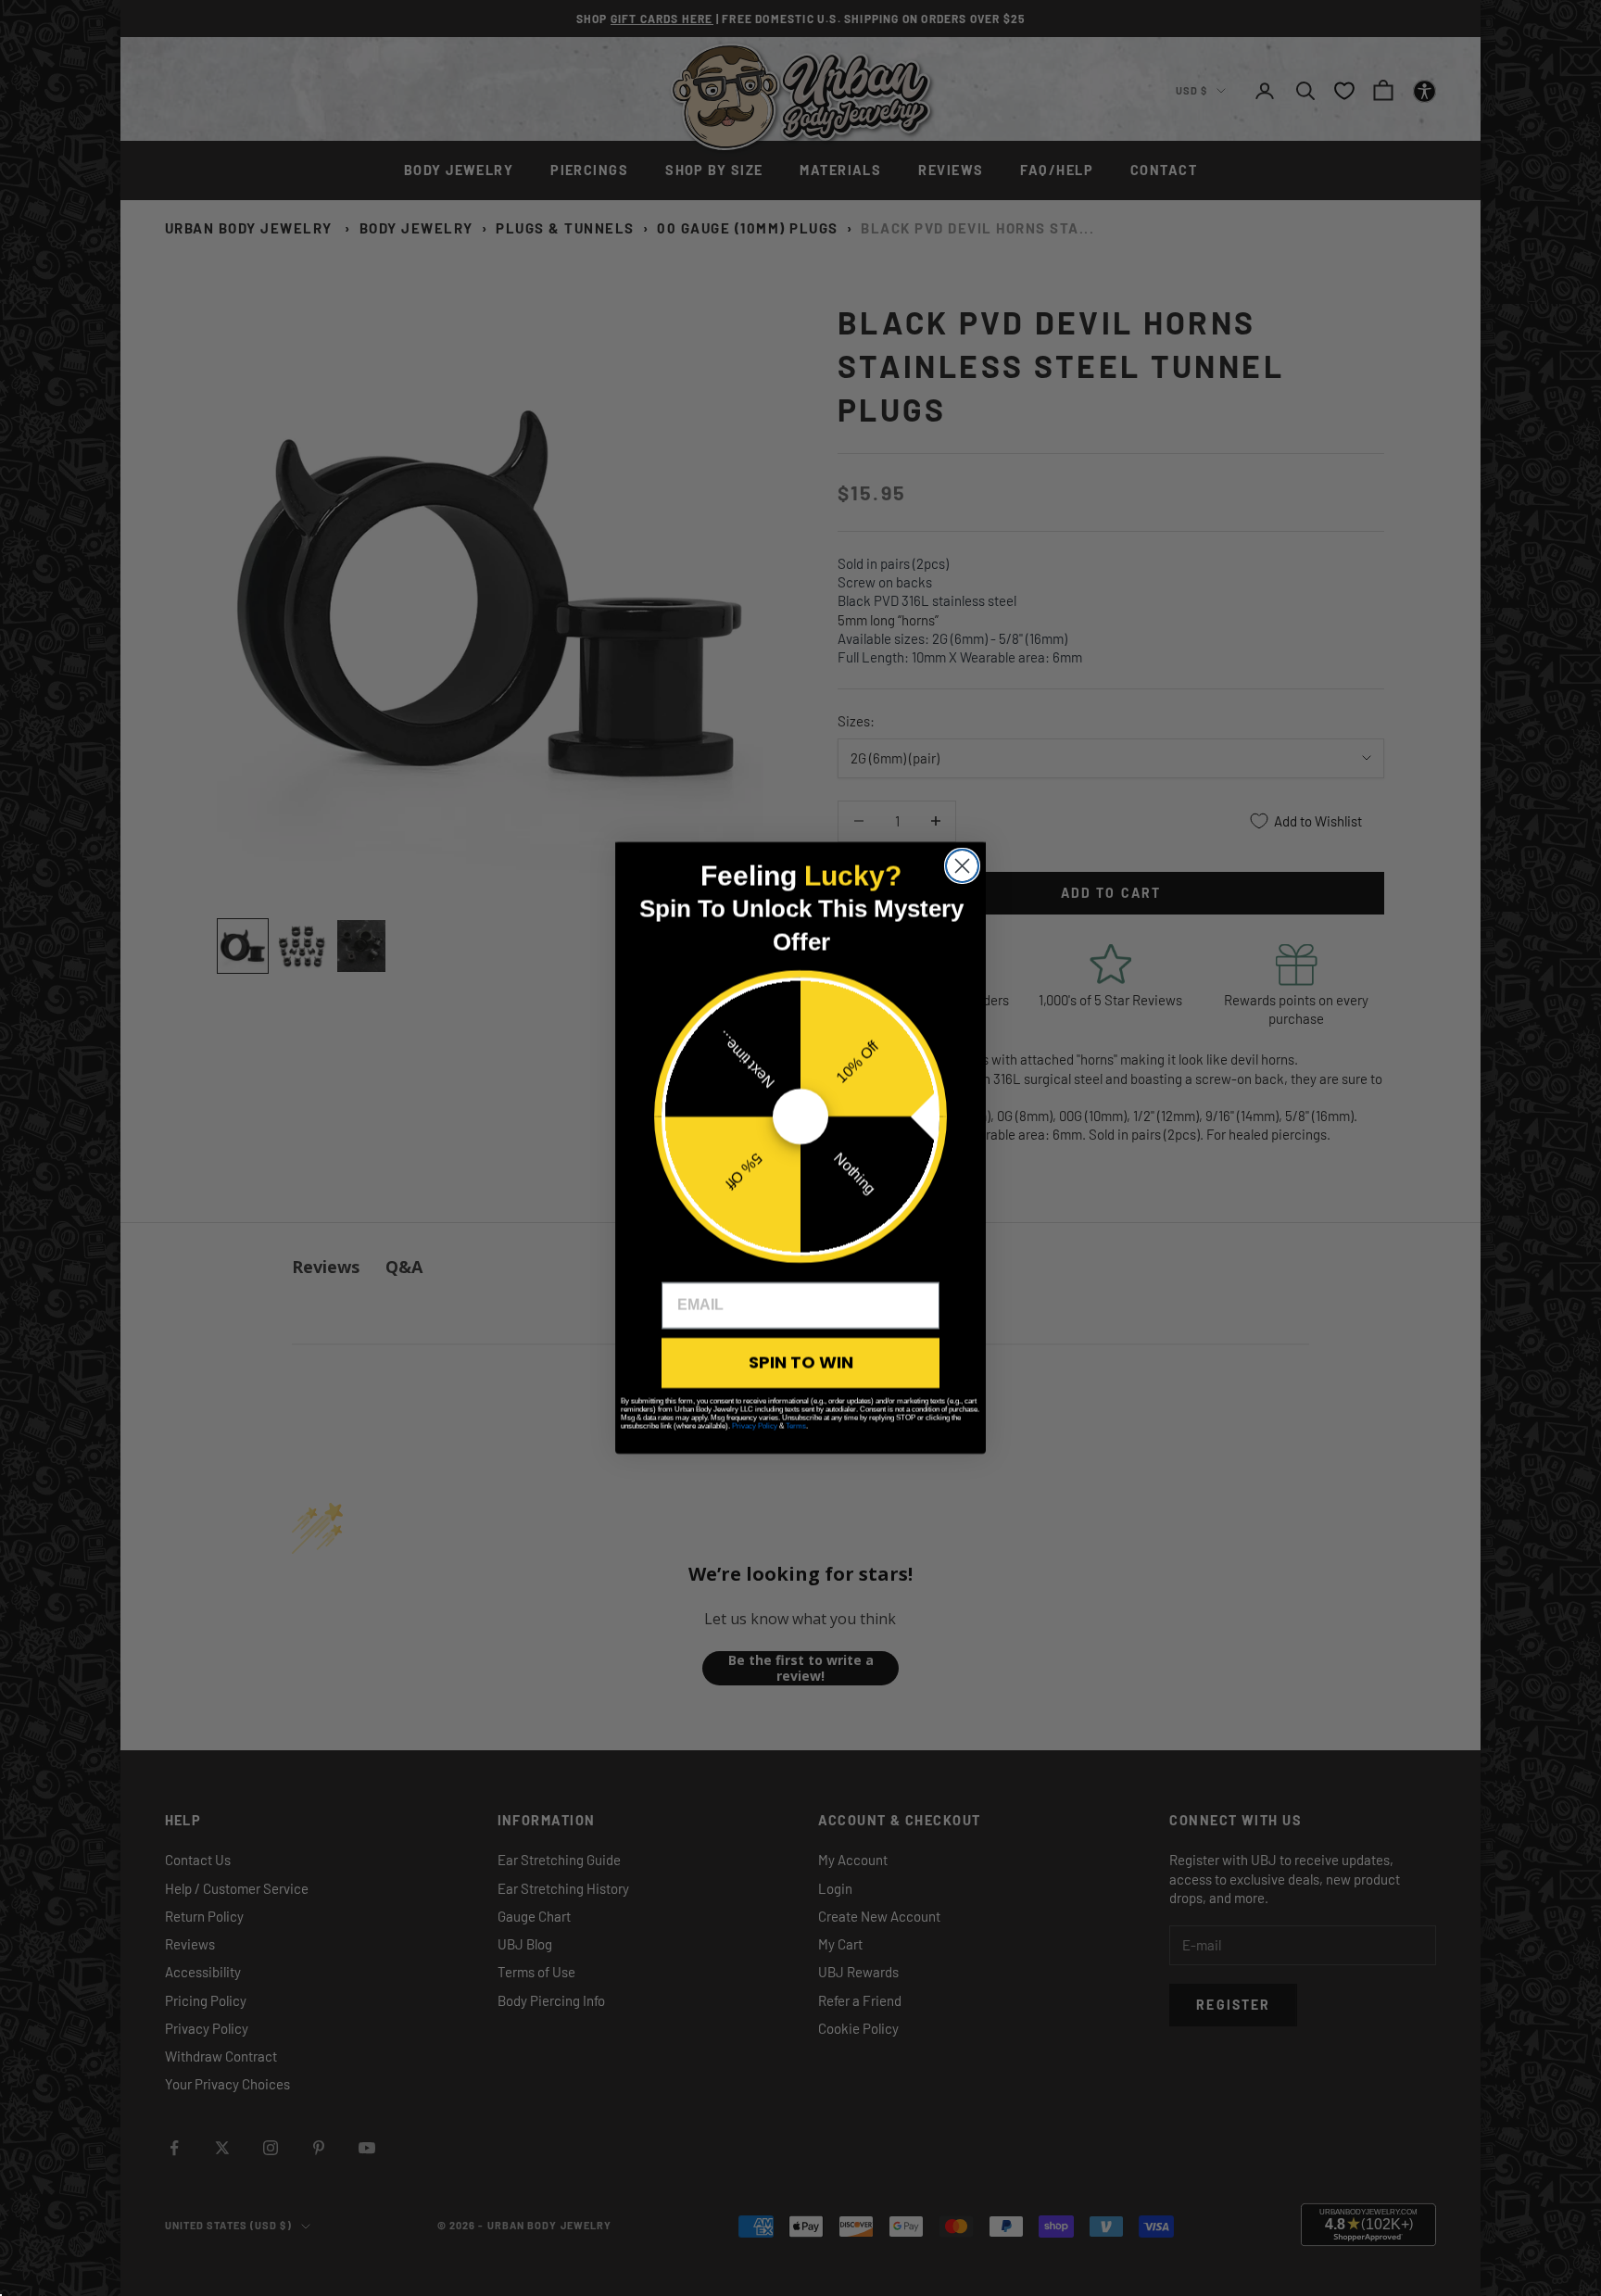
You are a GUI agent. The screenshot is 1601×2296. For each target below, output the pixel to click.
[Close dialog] (962, 866)
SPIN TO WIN (801, 1362)
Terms (796, 1426)
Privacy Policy (755, 1426)
